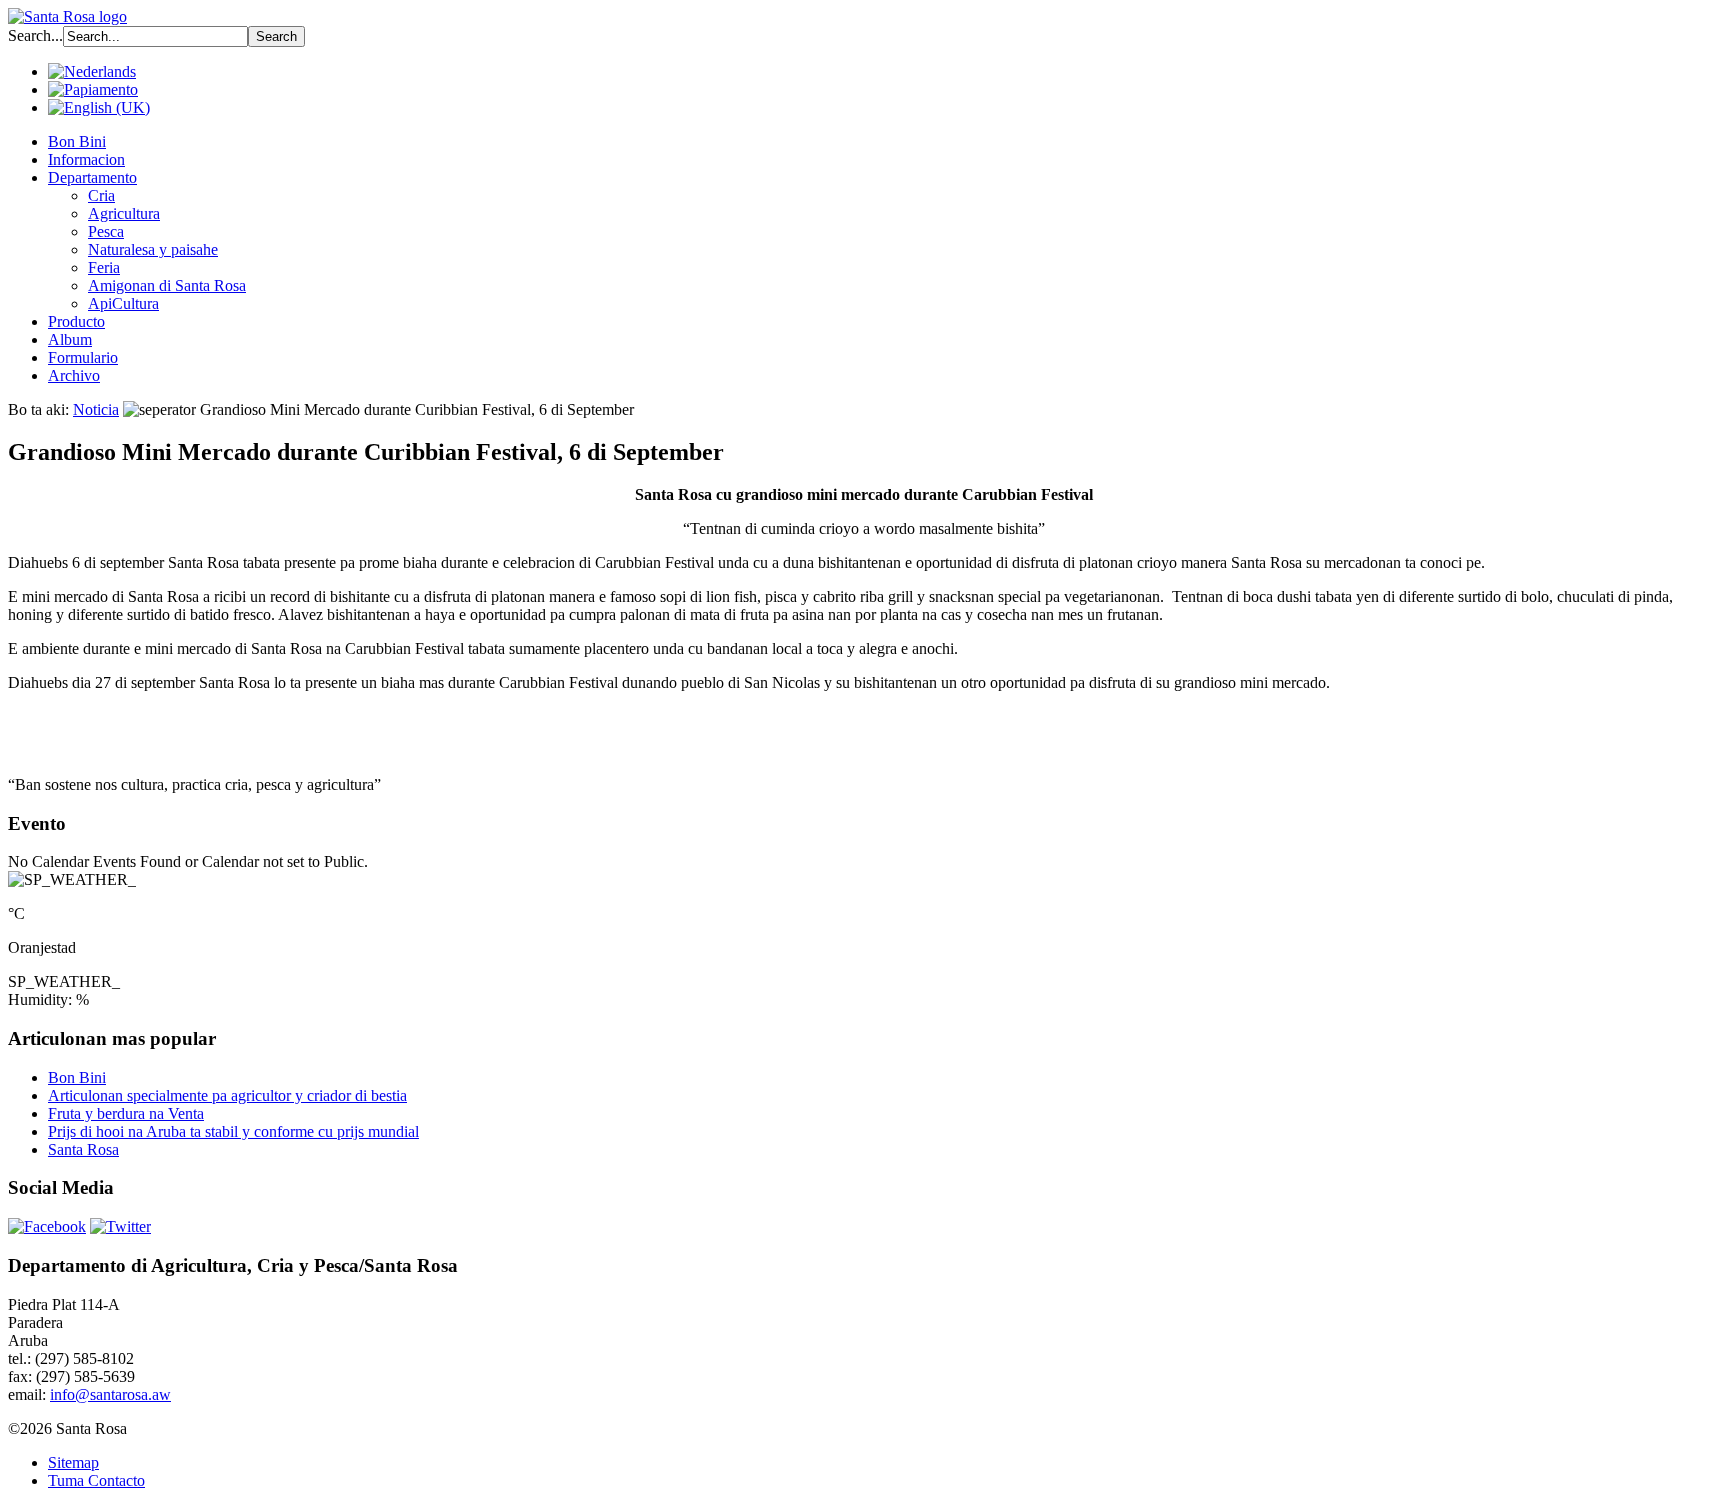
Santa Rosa (83, 1149)
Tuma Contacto (96, 1480)
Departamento (92, 177)
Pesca (106, 231)
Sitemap (73, 1462)
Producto (76, 321)
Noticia (96, 409)
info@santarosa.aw (110, 1394)
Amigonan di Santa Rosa (167, 285)
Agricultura (124, 213)
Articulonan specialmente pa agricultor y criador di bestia (227, 1095)
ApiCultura (123, 303)
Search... (35, 35)
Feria (104, 267)
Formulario (83, 357)
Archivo (74, 375)
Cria (101, 195)
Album (70, 339)
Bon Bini (77, 141)
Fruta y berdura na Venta (126, 1113)
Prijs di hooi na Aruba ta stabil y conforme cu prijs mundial (233, 1131)
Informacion (86, 159)
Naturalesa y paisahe (153, 249)
